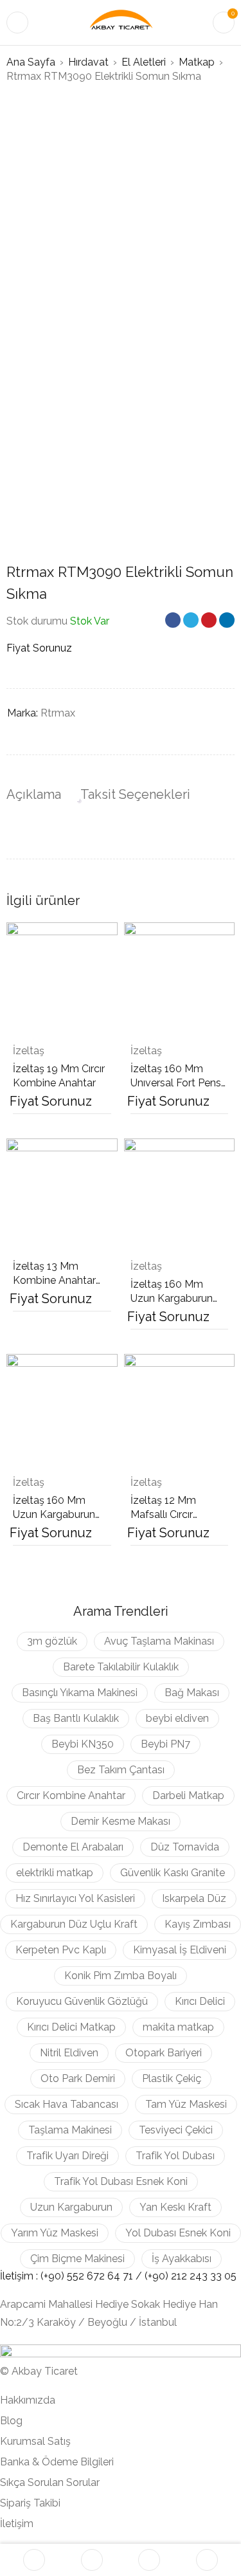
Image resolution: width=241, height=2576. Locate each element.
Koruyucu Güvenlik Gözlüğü (82, 2001)
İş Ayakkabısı (182, 2259)
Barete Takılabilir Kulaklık (121, 1667)
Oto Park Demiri (78, 2078)
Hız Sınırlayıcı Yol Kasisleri (75, 1898)
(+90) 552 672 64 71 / (93, 2276)
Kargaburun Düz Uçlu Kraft (74, 1924)
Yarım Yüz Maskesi (55, 2233)
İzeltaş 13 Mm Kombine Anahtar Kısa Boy (54, 1280)
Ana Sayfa (31, 62)
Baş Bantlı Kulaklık (76, 1718)
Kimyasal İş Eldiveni (180, 1950)
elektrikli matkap (55, 1873)
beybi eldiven (177, 1718)
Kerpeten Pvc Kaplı (61, 1950)
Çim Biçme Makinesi (77, 2259)
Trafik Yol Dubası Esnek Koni (121, 2181)
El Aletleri (144, 62)
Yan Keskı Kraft (175, 2207)
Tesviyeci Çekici (176, 2130)
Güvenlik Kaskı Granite (173, 1873)
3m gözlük (52, 1641)
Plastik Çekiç (172, 2078)
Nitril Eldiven (69, 2053)
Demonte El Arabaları (73, 1847)
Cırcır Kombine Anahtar (71, 1795)
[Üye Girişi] (207, 2560)
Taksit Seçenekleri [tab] (135, 794)
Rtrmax (58, 713)
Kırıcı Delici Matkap (71, 2027)
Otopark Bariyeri (164, 2053)
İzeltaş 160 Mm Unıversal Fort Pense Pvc (179, 1083)
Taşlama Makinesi (70, 2130)
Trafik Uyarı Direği (67, 2156)
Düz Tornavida (185, 1847)
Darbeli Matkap (188, 1795)
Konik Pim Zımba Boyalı (121, 1976)
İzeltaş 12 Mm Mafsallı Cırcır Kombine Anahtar (172, 1514)
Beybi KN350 (83, 1744)
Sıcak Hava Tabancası (67, 2104)
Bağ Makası (192, 1693)
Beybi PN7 (165, 1744)
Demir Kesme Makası (121, 1821)
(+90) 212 (167, 2276)
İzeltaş (29, 1051)
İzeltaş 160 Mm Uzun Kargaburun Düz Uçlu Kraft (172, 1298)
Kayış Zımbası (198, 1924)
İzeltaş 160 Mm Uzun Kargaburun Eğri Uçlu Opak (54, 1514)
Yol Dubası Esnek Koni (178, 2233)
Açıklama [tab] (34, 794)
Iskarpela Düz (194, 1898)
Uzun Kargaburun (71, 2207)
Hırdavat (88, 62)
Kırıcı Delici (200, 2001)
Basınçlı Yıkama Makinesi (80, 1693)
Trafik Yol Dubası (175, 2156)
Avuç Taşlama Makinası (159, 1641)
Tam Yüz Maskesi (186, 2104)
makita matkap (178, 2027)
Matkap (197, 62)
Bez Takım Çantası (121, 1770)
